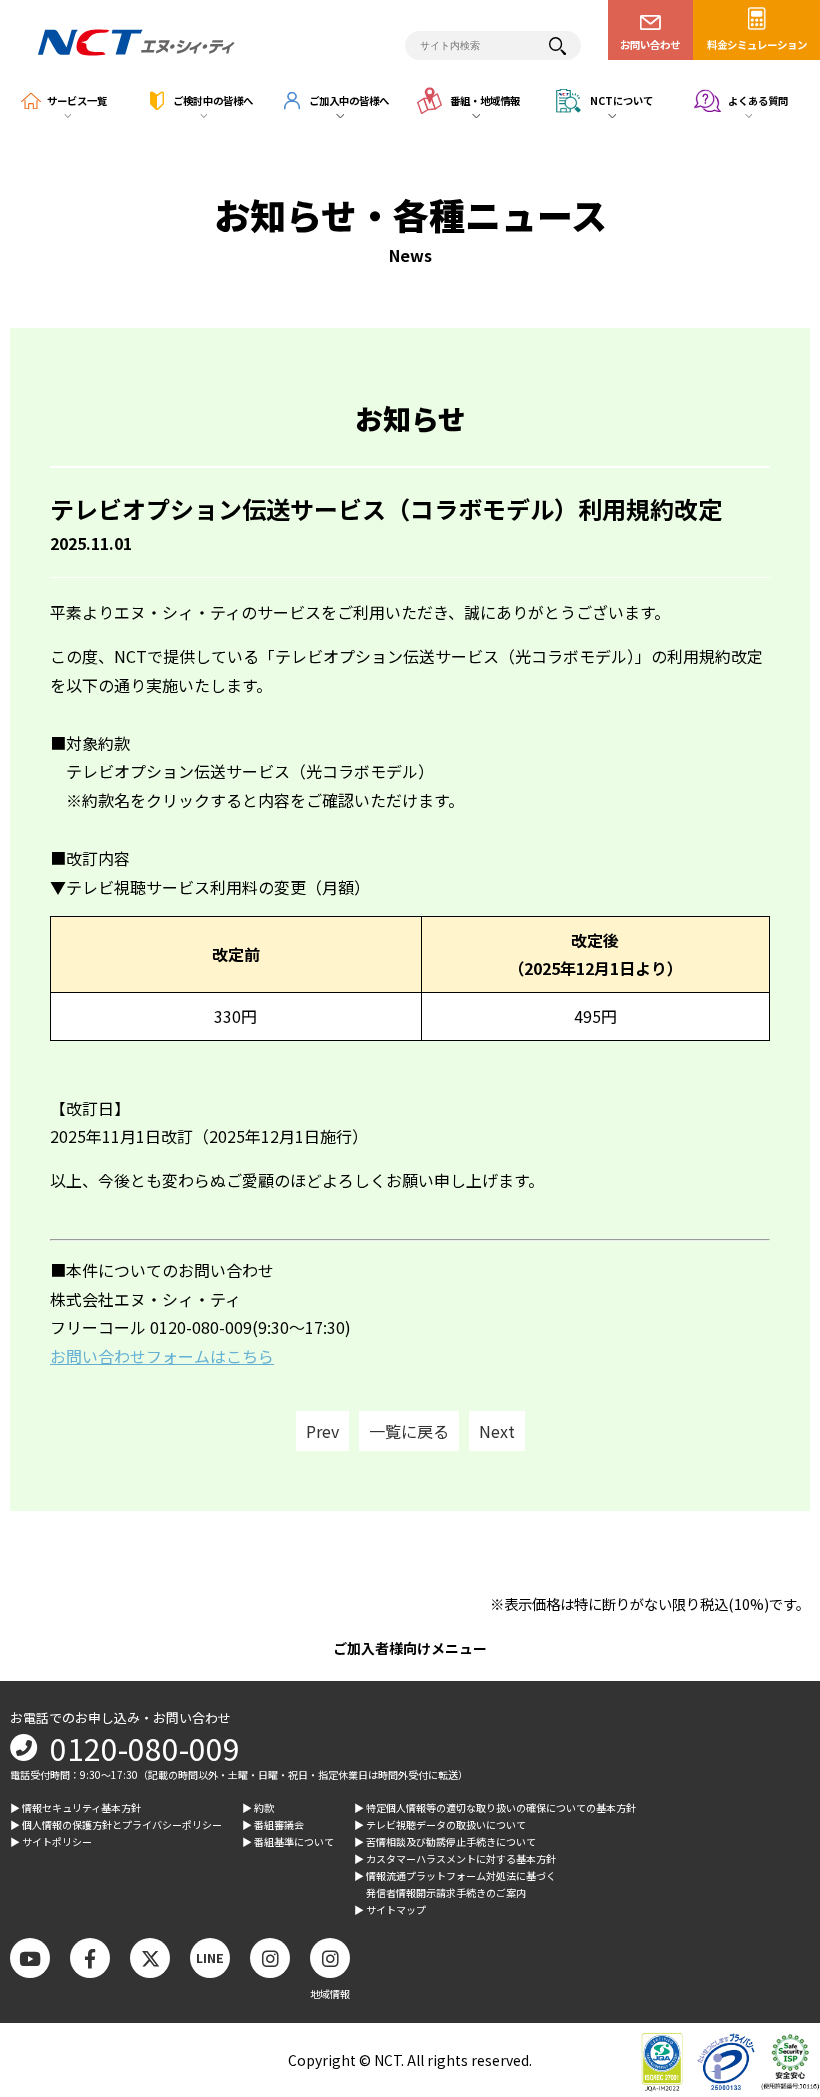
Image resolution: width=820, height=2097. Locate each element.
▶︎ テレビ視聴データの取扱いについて (440, 1824)
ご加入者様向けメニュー (410, 1648)
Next (497, 1431)
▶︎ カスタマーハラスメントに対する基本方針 (455, 1858)
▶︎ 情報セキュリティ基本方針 (75, 1807)
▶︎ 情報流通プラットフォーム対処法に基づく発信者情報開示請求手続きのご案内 (455, 1884)
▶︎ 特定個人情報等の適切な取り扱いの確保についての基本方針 (495, 1807)
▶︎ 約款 (258, 1807)
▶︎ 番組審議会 (273, 1824)
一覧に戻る (409, 1431)
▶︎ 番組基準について (288, 1841)
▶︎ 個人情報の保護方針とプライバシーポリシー (116, 1824)
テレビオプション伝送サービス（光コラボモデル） (250, 771)
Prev (322, 1431)
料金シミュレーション (757, 44)
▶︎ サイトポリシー (51, 1841)
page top (770, 1917)
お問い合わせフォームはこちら (162, 1356)
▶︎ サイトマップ (390, 1909)
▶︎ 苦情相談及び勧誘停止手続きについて (445, 1841)
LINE (210, 1957)
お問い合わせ (650, 44)
